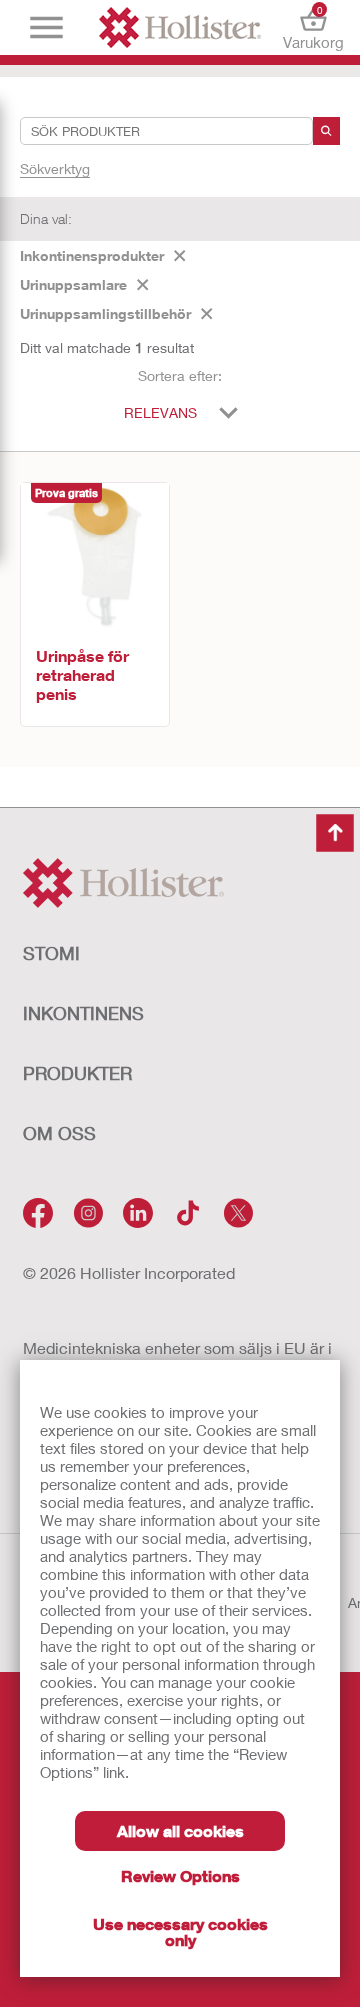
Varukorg (313, 27)
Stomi (51, 953)
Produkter (77, 1073)
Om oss (59, 1133)
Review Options (180, 1875)
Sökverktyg (55, 168)
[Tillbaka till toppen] (335, 833)
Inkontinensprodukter (92, 255)
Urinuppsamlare (73, 284)
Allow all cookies (180, 1830)
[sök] (326, 131)
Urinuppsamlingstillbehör (105, 313)
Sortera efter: (180, 375)
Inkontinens (83, 1013)
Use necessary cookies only (180, 1931)
